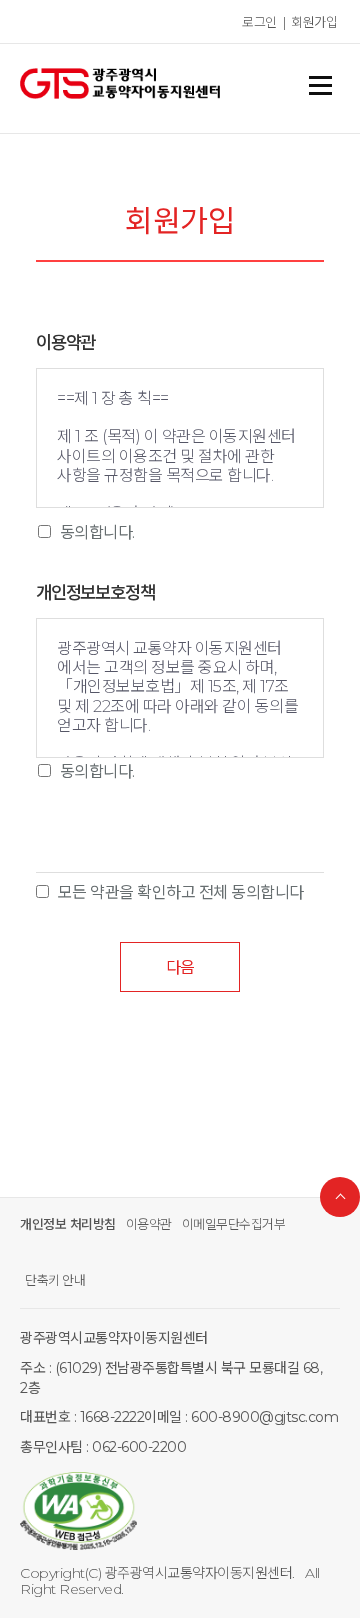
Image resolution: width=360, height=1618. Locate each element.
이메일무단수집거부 (234, 1224)
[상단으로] (340, 1197)
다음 (180, 967)
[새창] (180, 1513)
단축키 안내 (55, 1280)
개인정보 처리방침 (68, 1224)
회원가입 (314, 22)
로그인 (259, 22)
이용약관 (149, 1224)
